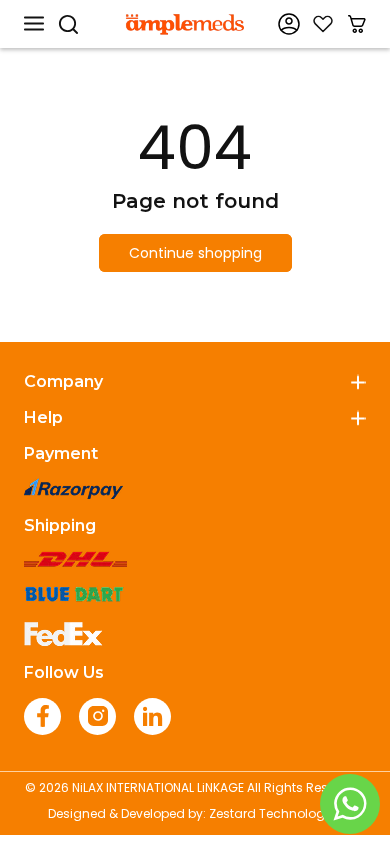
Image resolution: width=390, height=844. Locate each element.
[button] (34, 24)
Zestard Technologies (275, 813)
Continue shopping (195, 253)
